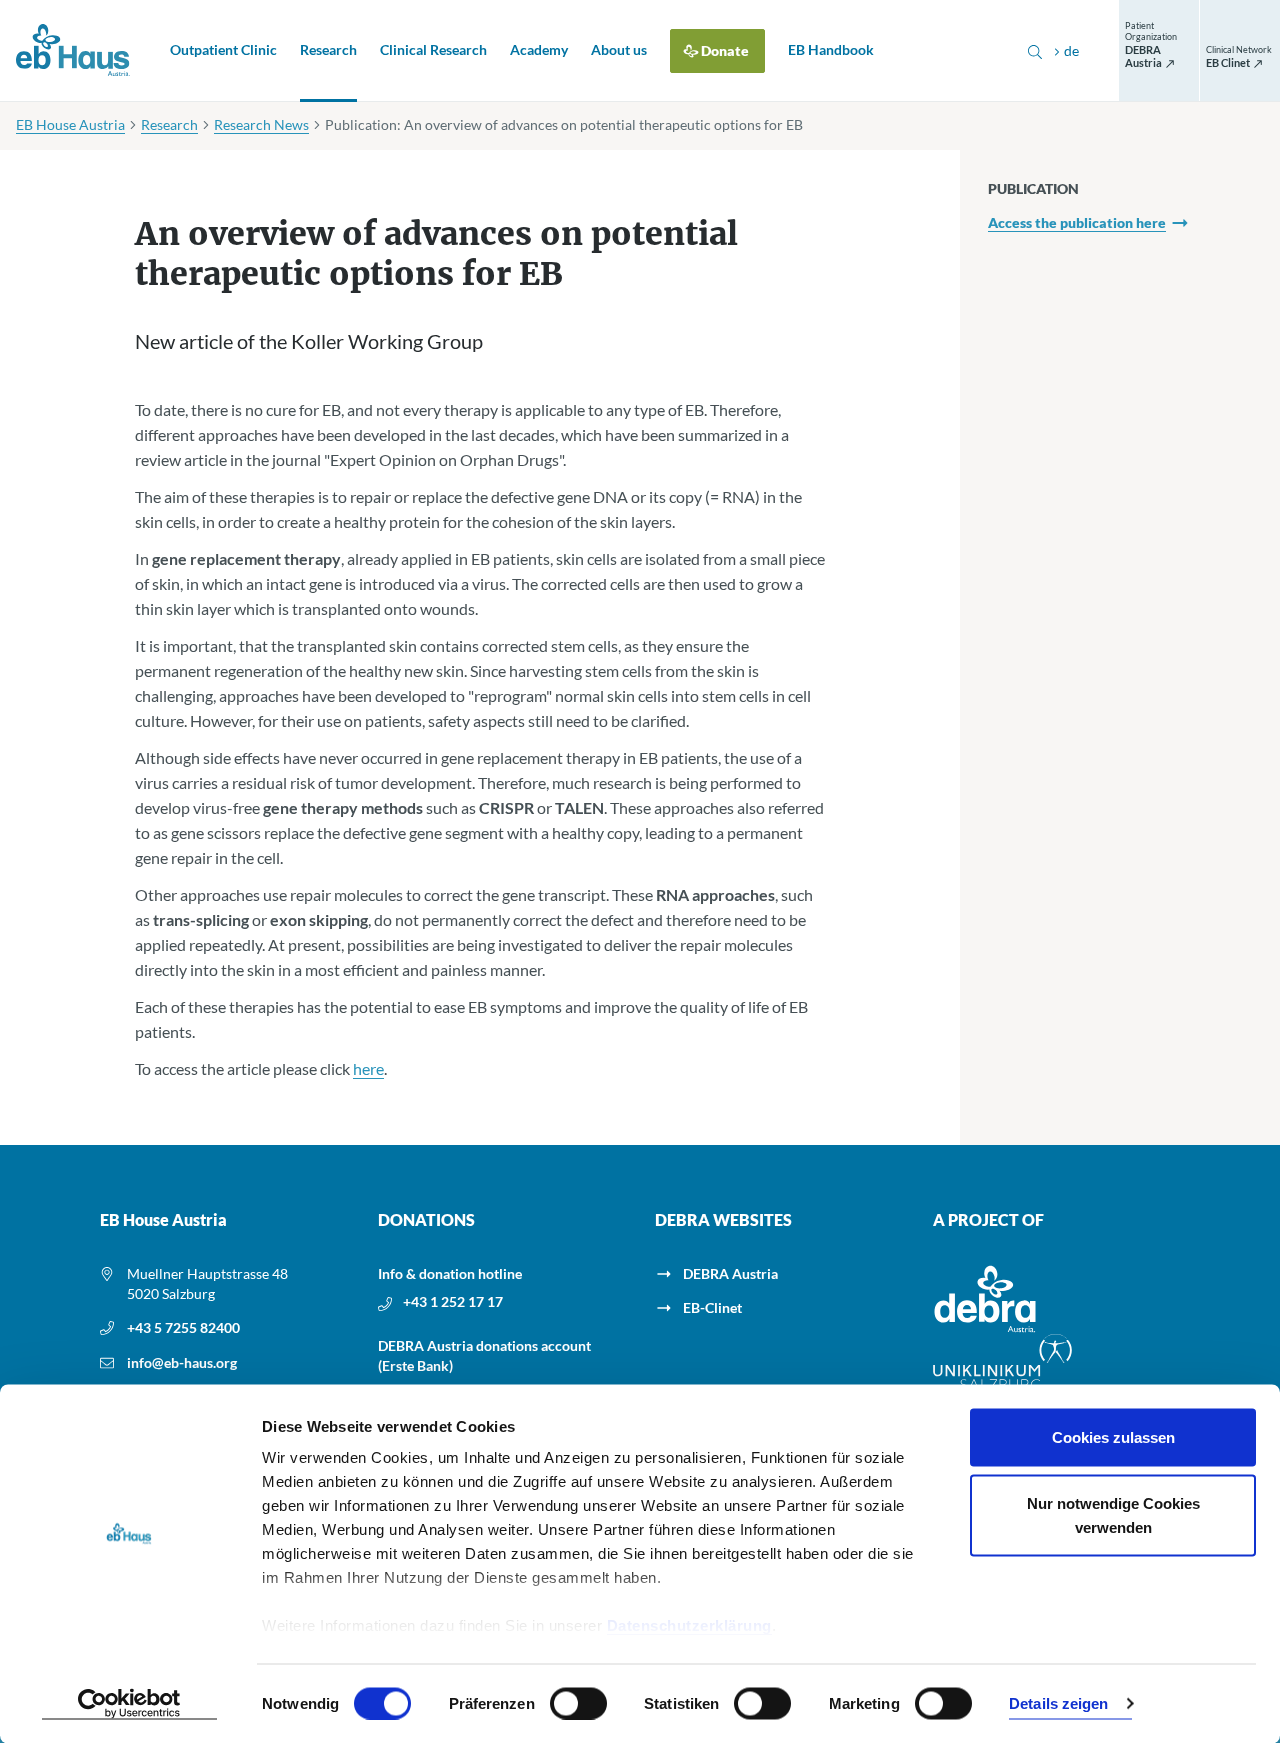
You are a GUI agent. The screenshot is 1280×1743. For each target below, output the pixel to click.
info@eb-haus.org (182, 1362)
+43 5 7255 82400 (183, 1327)
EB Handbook (831, 49)
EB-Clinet (712, 1307)
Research (328, 49)
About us (619, 49)
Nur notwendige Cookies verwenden (1113, 1514)
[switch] (578, 1703)
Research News (261, 124)
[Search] (1035, 51)
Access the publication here (1077, 222)
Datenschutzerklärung (689, 1625)
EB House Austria (70, 124)
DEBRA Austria (730, 1273)
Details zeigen (1058, 1703)
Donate (725, 50)
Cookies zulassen (1113, 1437)
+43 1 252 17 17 (453, 1301)
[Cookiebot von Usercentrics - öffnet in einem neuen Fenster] (129, 1704)
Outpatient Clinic (223, 49)
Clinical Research (433, 49)
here (368, 1068)
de (1071, 50)
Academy (539, 49)
